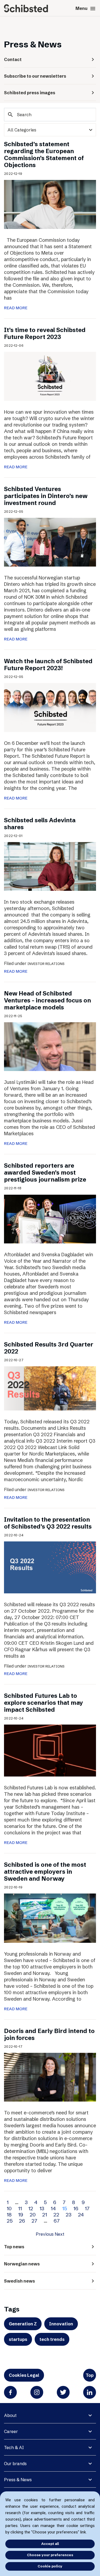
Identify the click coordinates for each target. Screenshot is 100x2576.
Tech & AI (14, 2447)
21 (45, 2215)
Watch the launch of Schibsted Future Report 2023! (48, 665)
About (10, 2415)
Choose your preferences (50, 2555)
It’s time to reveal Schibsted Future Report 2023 (45, 333)
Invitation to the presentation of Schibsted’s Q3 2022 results (48, 1523)
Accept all (50, 2544)
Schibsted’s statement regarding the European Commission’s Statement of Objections (44, 155)
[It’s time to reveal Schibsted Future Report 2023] (50, 376)
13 (42, 2208)
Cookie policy (50, 2566)
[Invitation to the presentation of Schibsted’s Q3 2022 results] (50, 1567)
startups (18, 2339)
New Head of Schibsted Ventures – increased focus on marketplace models (47, 1000)
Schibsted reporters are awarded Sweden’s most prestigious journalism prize (45, 1173)
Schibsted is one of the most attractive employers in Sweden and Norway (45, 1872)
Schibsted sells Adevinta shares (40, 824)
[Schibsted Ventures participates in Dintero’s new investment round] (50, 542)
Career (11, 2431)
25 (10, 2221)
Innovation (61, 2324)
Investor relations (46, 964)
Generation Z (23, 2324)
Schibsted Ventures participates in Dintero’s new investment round (46, 496)
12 (31, 2208)
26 (22, 2221)
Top (90, 2375)
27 (34, 2221)
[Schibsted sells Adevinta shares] (50, 866)
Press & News (18, 2480)
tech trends (52, 2339)
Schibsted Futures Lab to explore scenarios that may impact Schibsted (43, 1703)
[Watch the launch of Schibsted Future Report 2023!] (50, 707)
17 (87, 2208)
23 (69, 2215)
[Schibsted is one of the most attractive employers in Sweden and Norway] (50, 1918)
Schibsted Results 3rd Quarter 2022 (49, 1348)
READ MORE (16, 308)
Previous (45, 2234)
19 (21, 2215)
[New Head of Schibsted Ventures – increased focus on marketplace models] (50, 1046)
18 (9, 2215)
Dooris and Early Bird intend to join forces (49, 2034)
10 (9, 2208)
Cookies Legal (24, 2375)
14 (53, 2208)
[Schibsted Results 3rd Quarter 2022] (50, 1388)
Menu (86, 9)
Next (59, 2234)
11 (20, 2208)
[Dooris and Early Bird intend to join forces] (50, 2077)
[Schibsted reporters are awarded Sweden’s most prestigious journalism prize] (50, 1219)
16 (76, 2208)
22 (56, 2215)
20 (33, 2215)
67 (57, 2221)
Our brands (15, 2464)
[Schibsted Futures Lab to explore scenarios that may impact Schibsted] (50, 1750)
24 (81, 2215)
